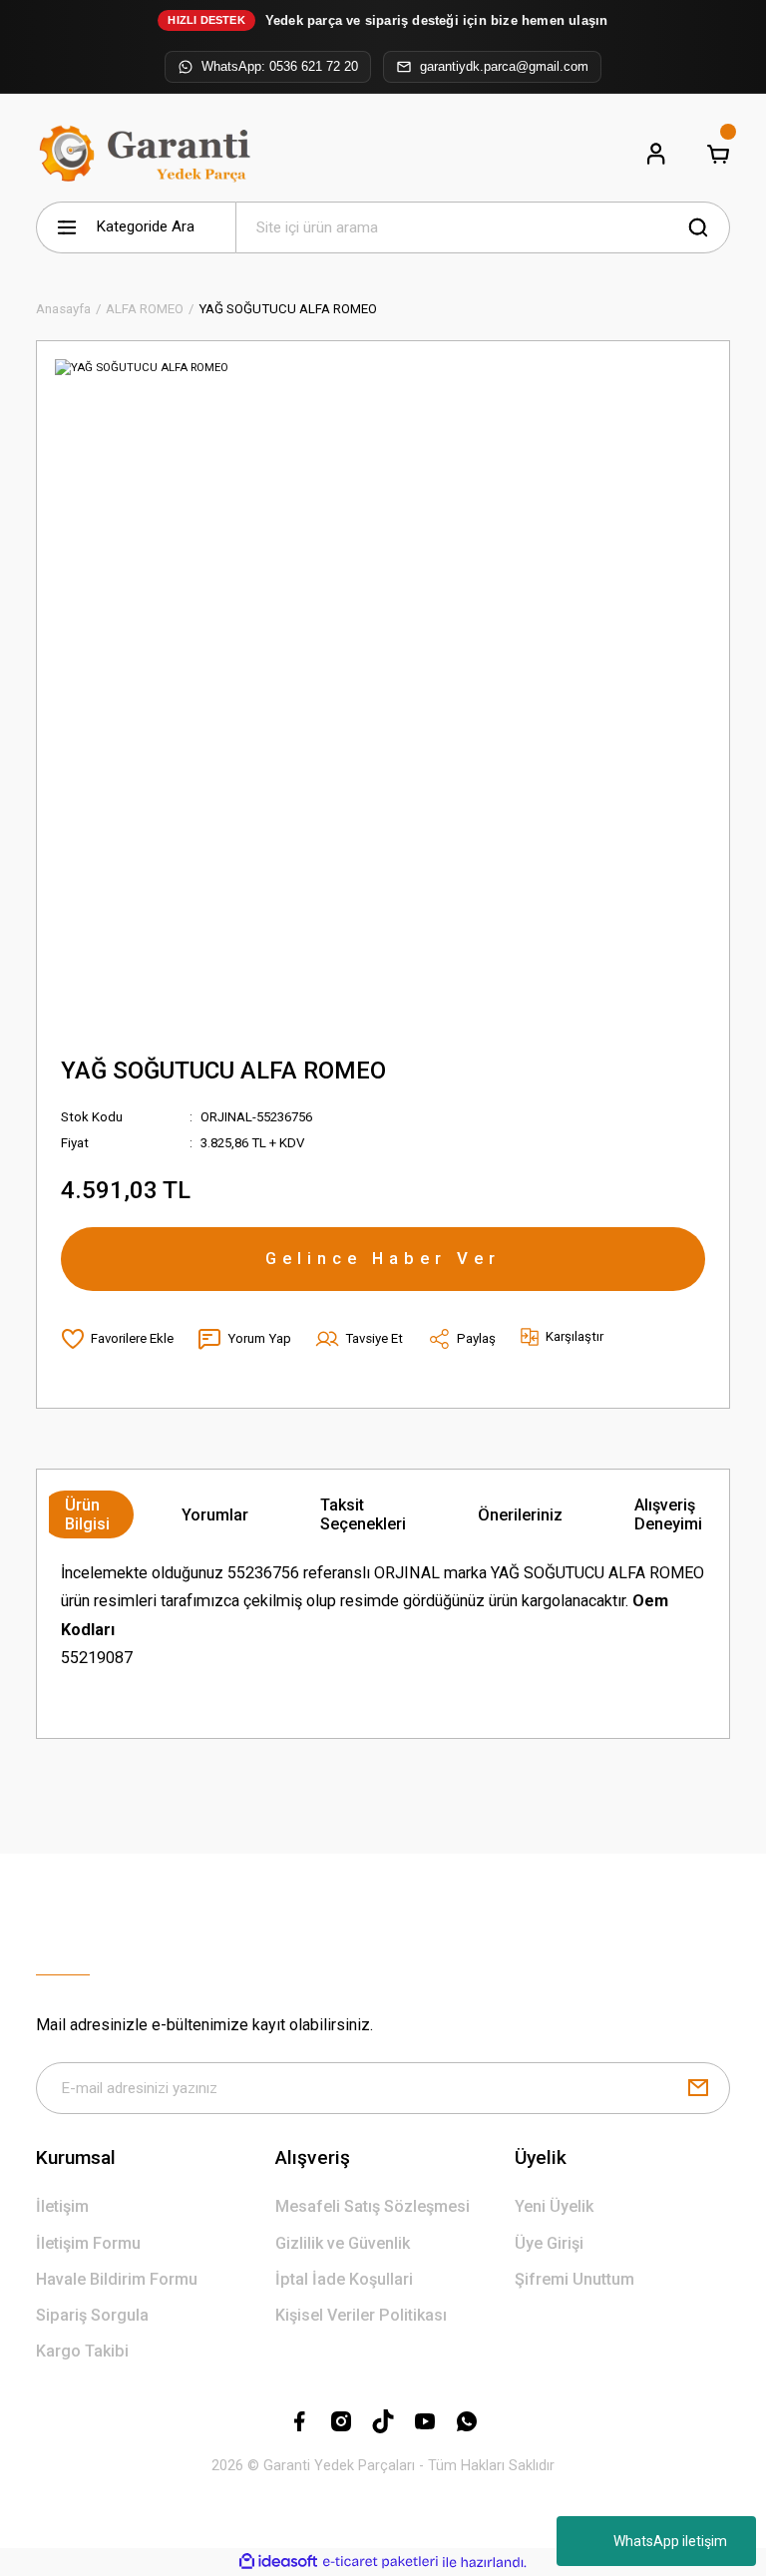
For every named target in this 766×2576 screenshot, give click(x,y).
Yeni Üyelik (554, 2206)
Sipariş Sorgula (92, 2315)
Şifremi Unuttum (574, 2279)
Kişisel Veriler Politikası (361, 2315)
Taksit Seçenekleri (363, 1514)
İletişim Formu (88, 2243)
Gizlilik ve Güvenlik (343, 2243)
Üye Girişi (549, 2243)
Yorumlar (215, 1515)
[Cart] (718, 154)
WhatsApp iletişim (670, 2541)
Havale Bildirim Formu (117, 2279)
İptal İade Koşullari (344, 2279)
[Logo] (148, 154)
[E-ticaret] (381, 2563)
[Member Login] (656, 154)
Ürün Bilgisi (87, 1514)
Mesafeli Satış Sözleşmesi (373, 2206)
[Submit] (698, 2088)
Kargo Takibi (82, 2351)
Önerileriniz (520, 1515)
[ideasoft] (278, 2562)
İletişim (62, 2206)
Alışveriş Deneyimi (668, 1514)
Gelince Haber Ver (383, 1258)
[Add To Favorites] (117, 1339)
